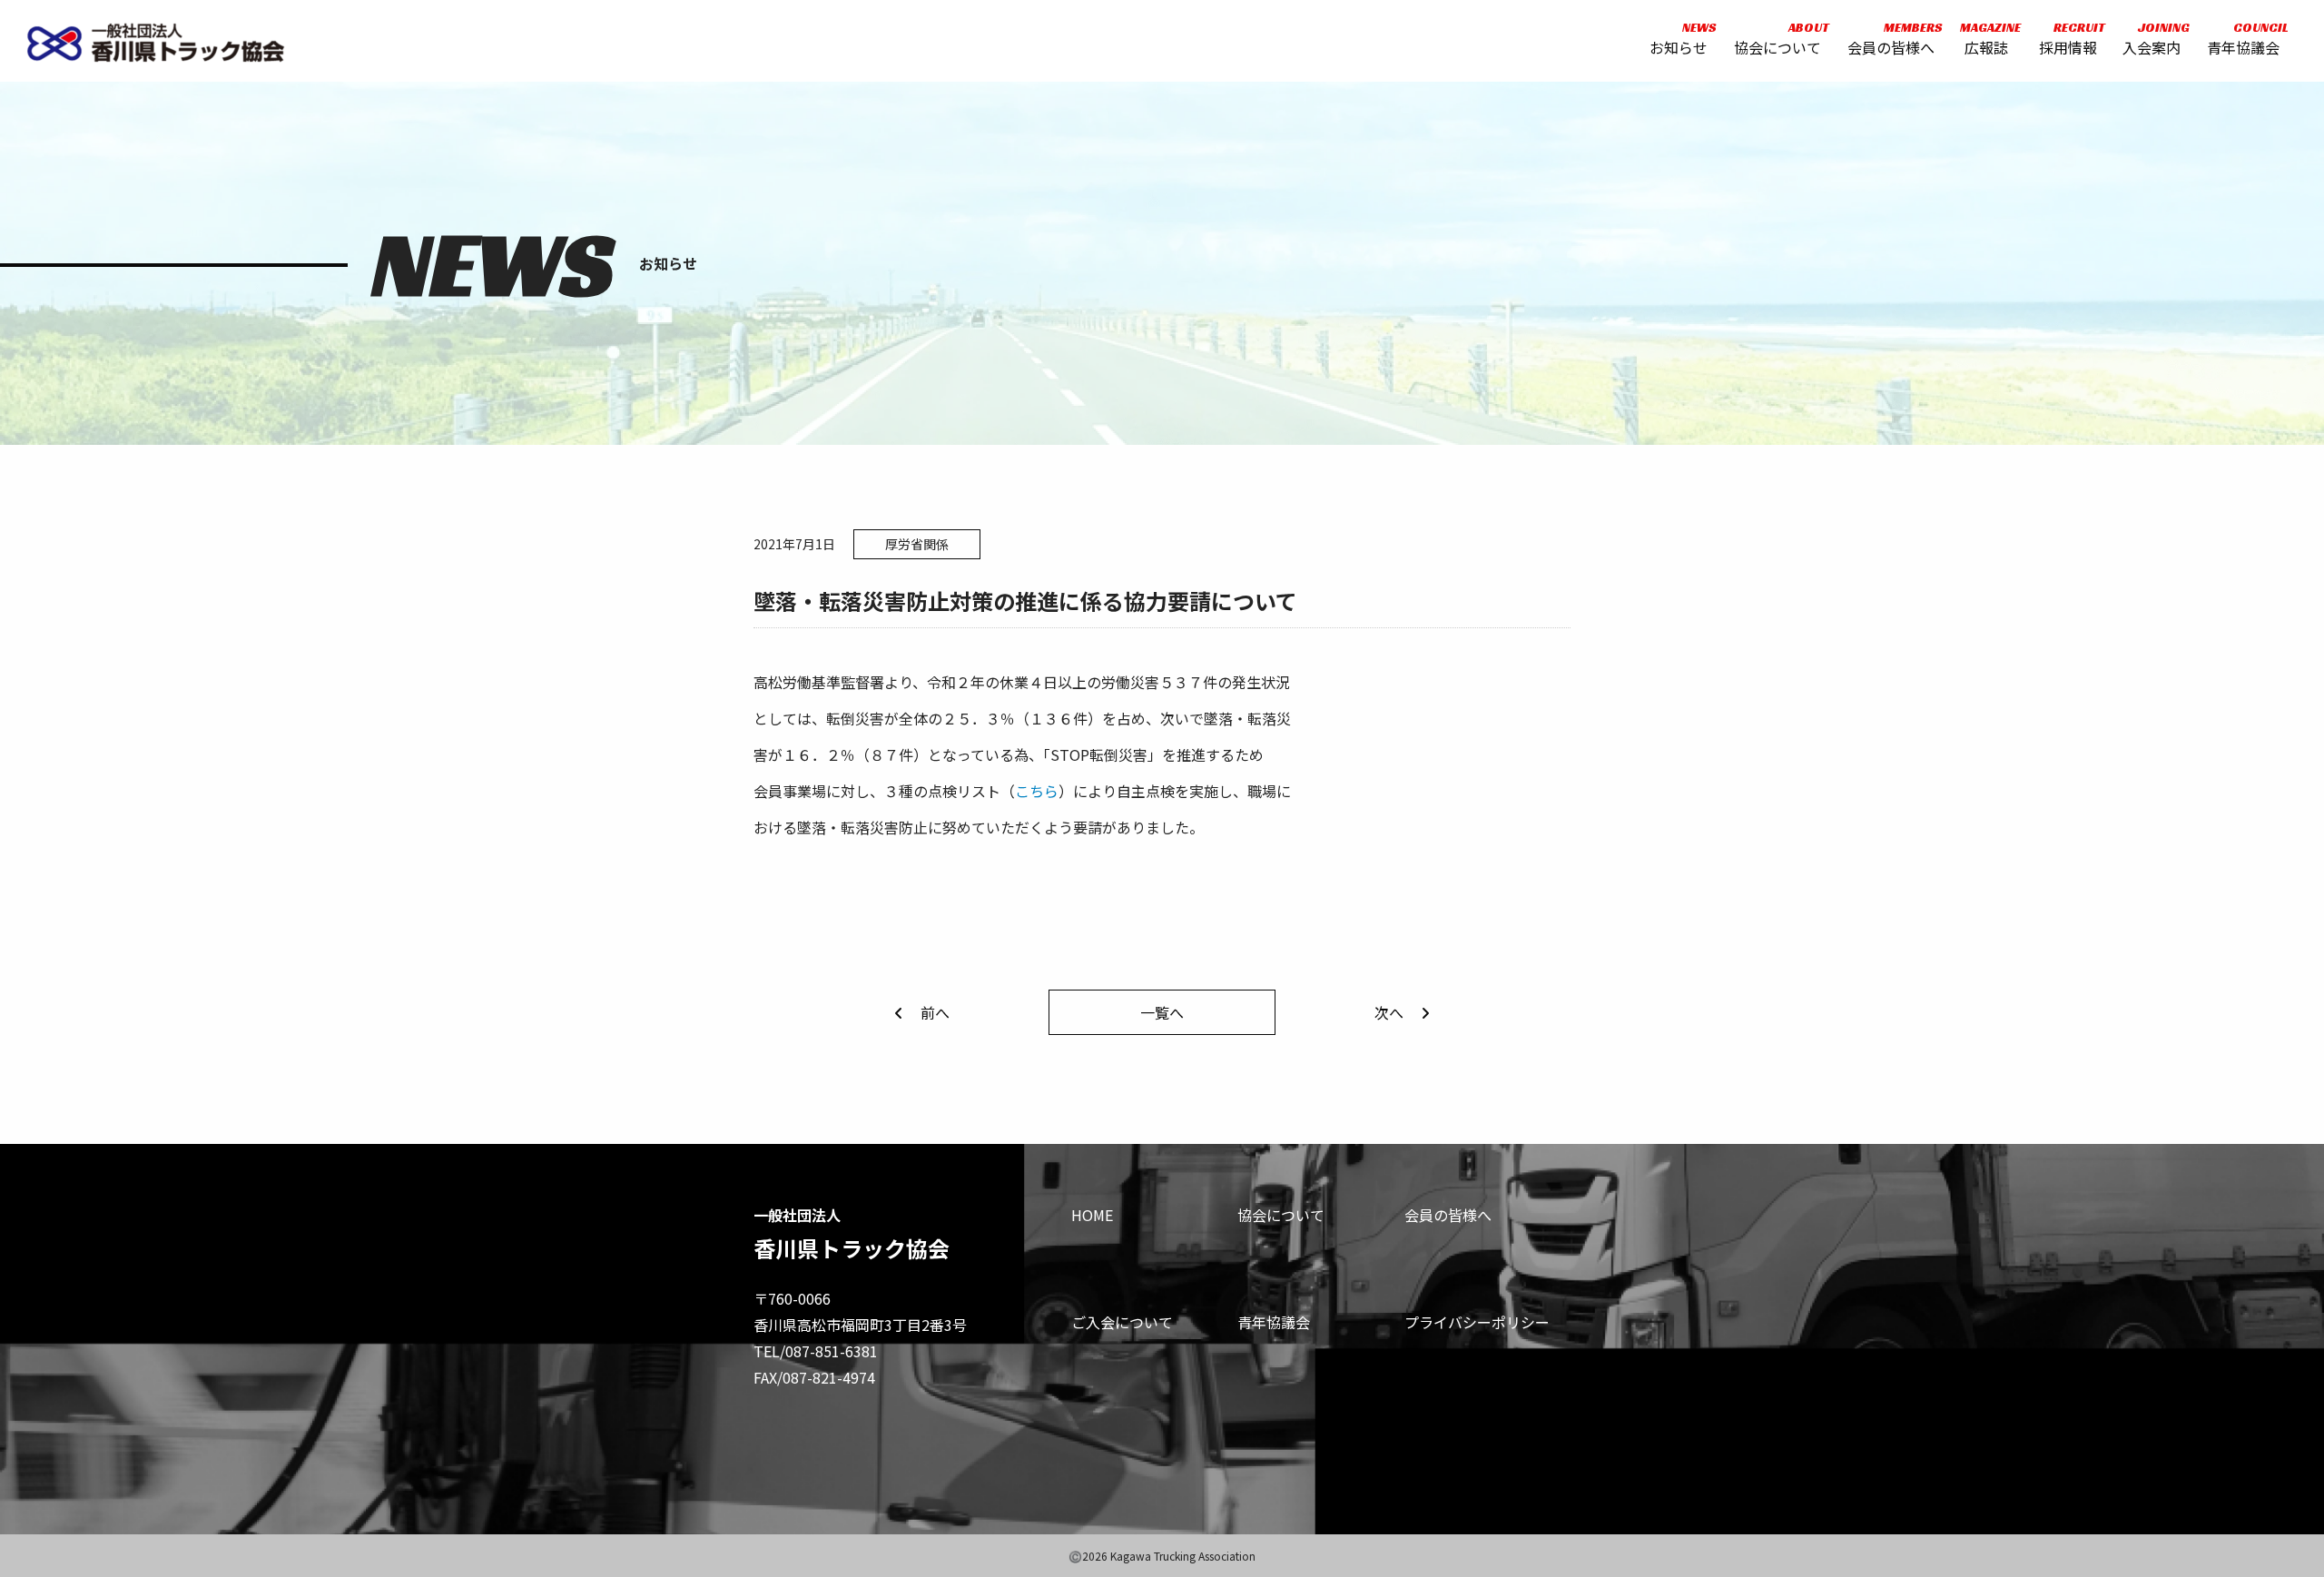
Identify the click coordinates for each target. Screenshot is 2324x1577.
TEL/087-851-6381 (816, 1351)
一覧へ (1162, 1012)
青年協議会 (2243, 39)
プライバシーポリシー (1477, 1322)
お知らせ (1679, 39)
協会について (1777, 39)
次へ (1389, 1012)
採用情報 (2068, 39)
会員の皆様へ (1891, 39)
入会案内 (2152, 39)
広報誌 (1986, 39)
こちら (1037, 791)
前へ (935, 1012)
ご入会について (1122, 1322)
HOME (1092, 1215)
